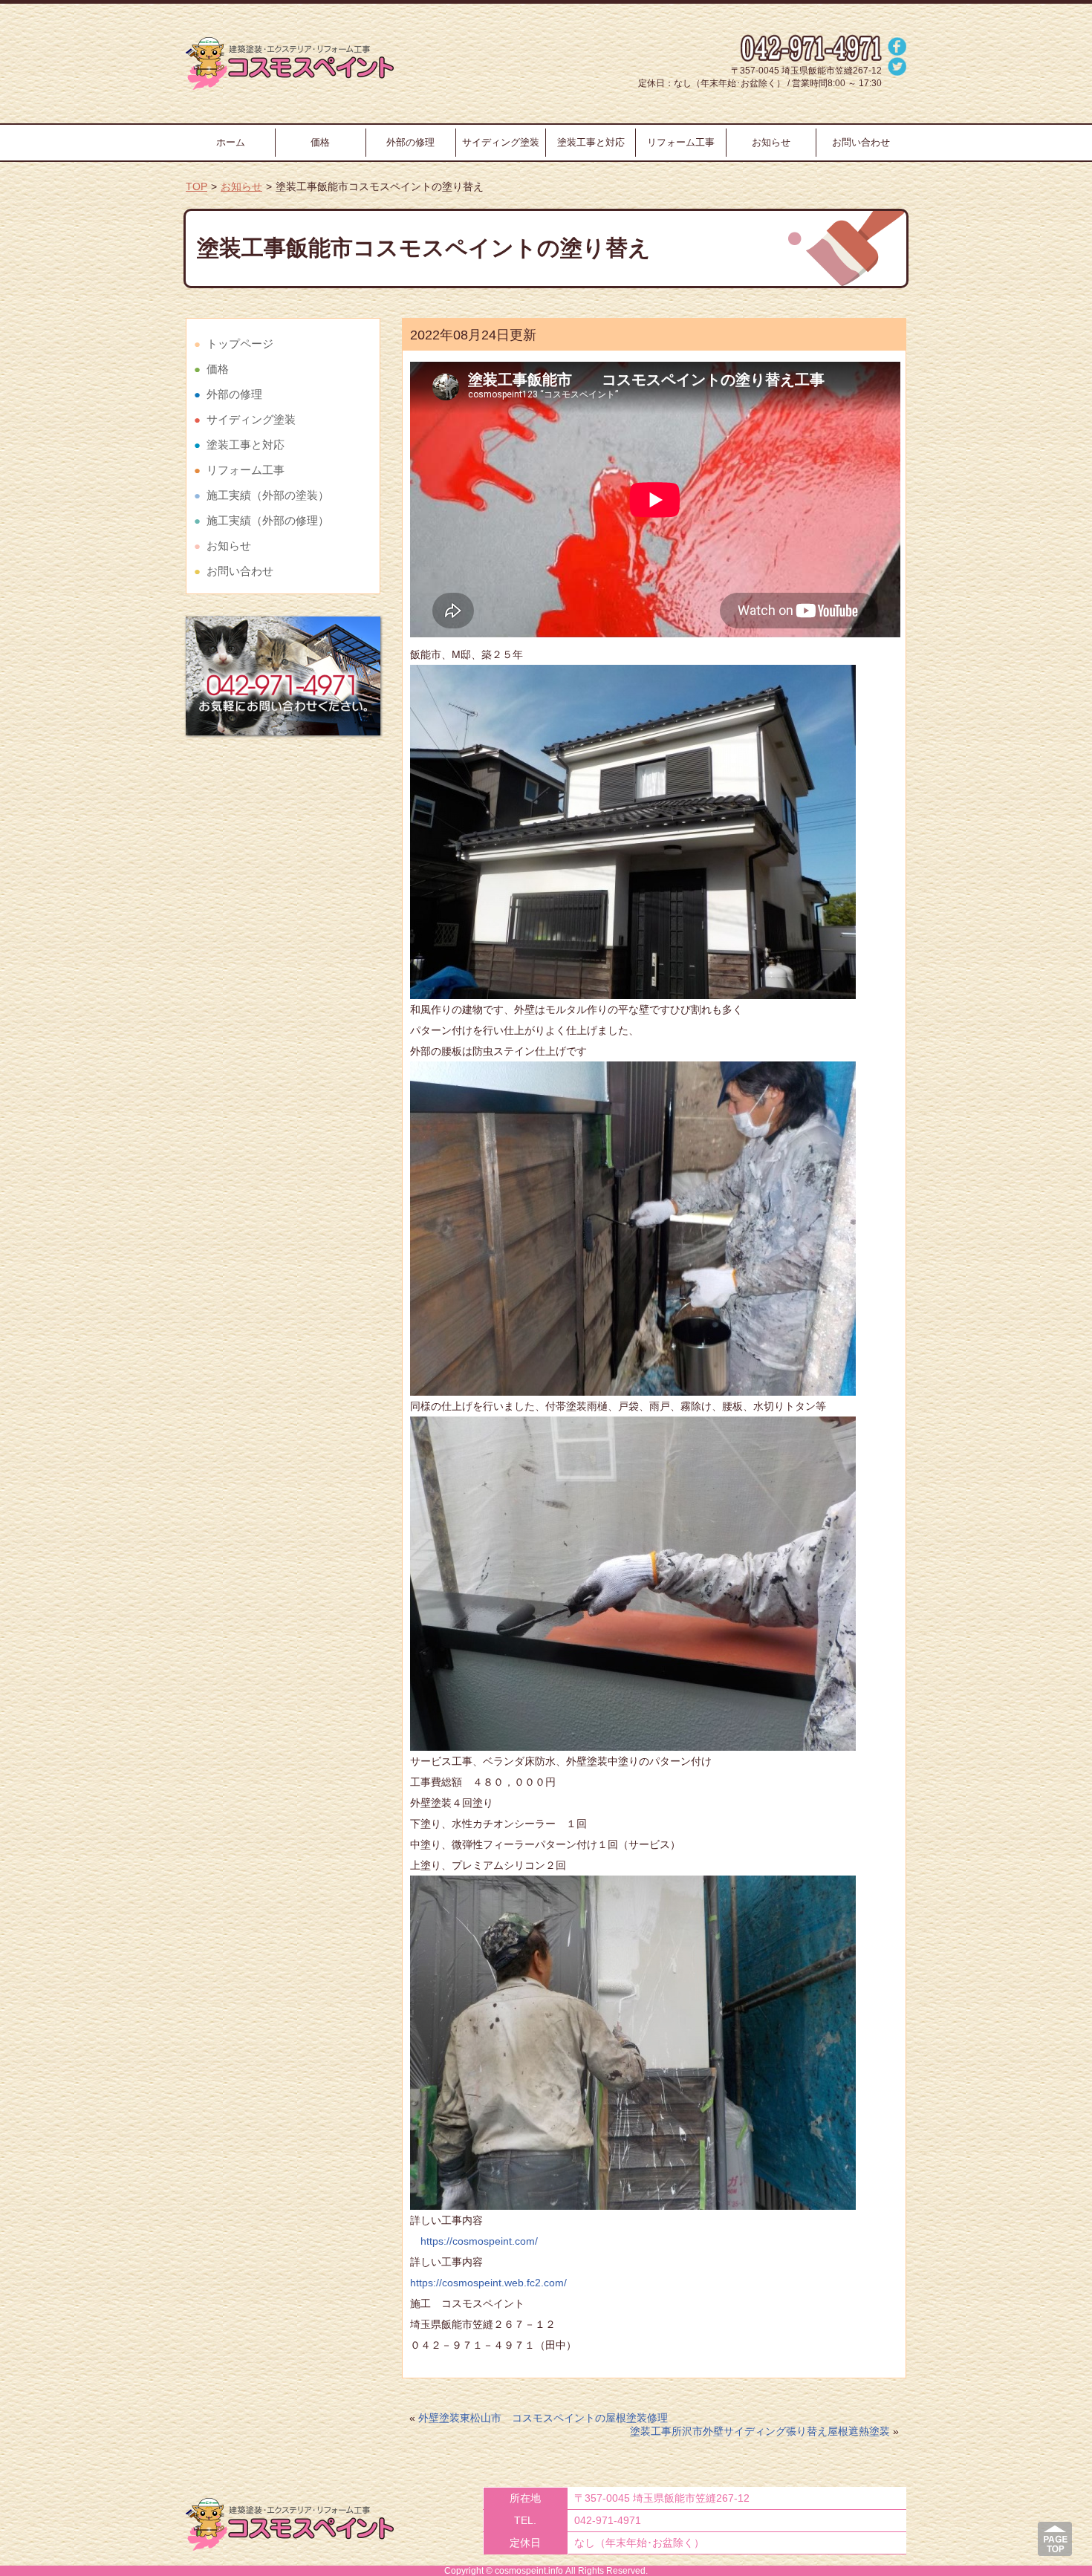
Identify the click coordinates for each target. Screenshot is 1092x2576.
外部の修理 (410, 142)
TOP (196, 186)
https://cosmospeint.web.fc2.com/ (488, 2283)
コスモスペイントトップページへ (290, 64)
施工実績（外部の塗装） (268, 495)
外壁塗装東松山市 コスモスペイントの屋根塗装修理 (543, 2418)
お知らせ (771, 142)
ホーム (231, 142)
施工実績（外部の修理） (268, 520)
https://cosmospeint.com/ (474, 2241)
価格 (320, 142)
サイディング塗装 (501, 142)
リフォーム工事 (681, 142)
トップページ (240, 344)
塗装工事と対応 (591, 142)
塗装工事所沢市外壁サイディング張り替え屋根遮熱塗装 (760, 2431)
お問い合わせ (861, 142)
